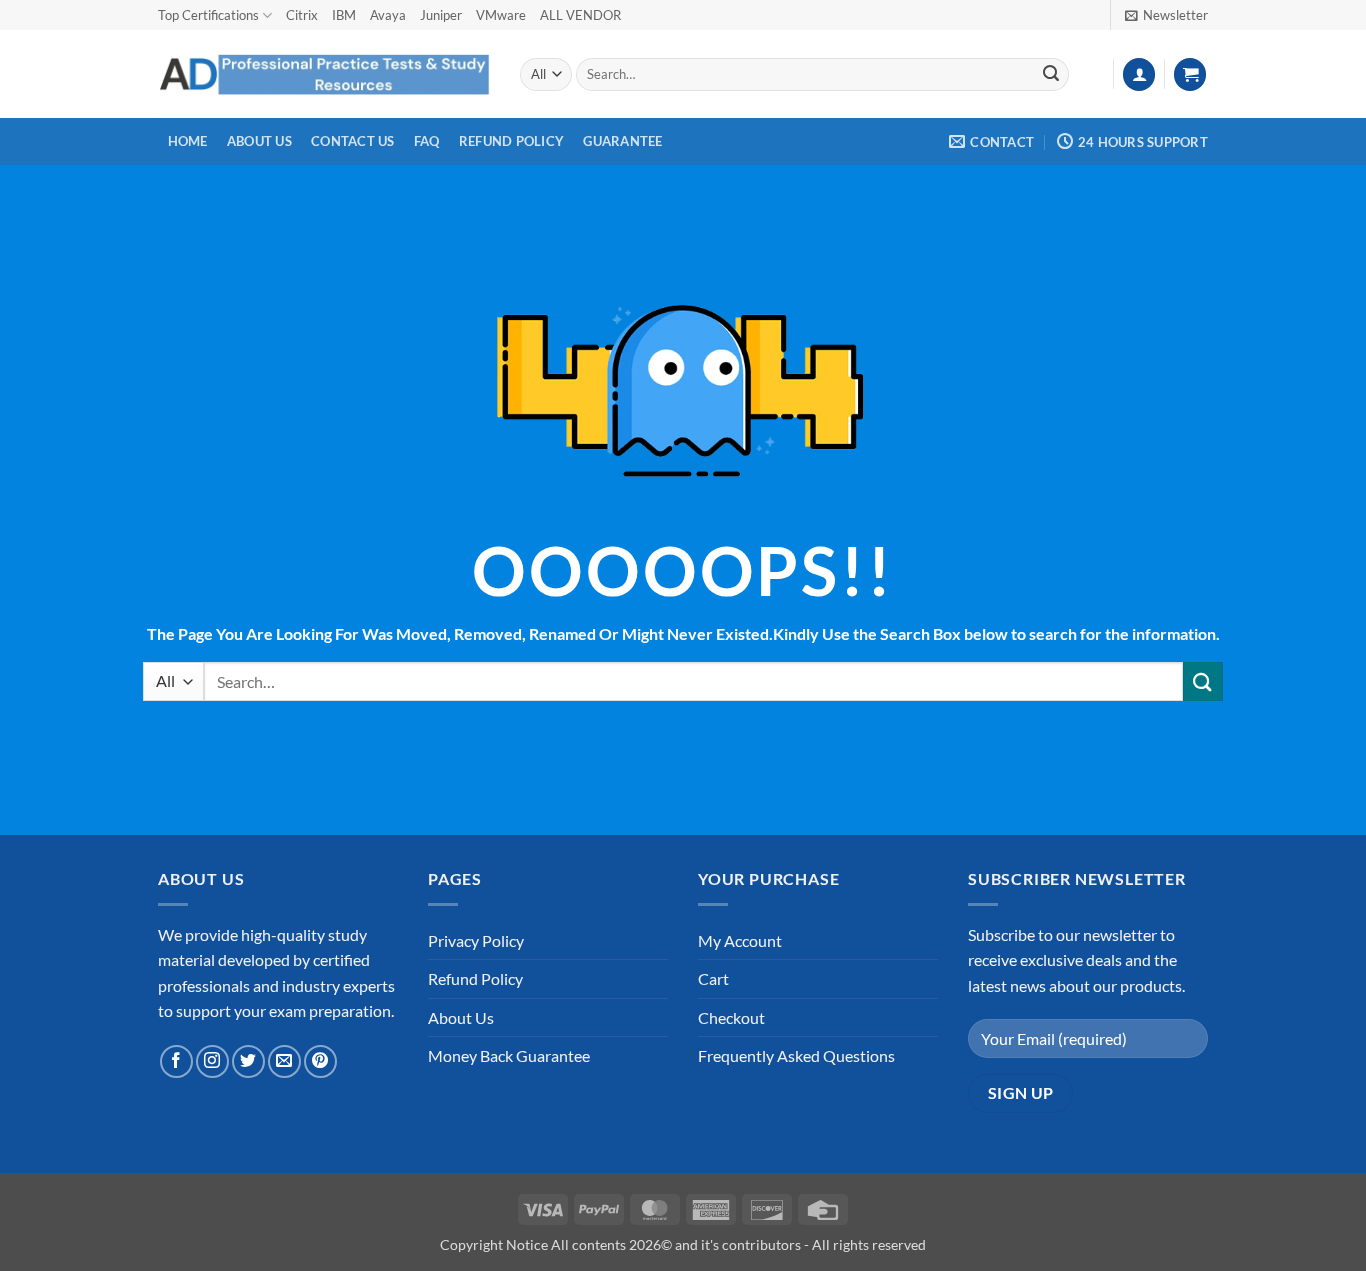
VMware (501, 15)
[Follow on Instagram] (212, 1061)
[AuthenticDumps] (324, 74)
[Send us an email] (284, 1061)
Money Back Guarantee (509, 1055)
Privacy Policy (476, 940)
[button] (1166, 15)
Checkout (731, 1017)
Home (188, 141)
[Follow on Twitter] (248, 1061)
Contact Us (353, 141)
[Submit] (1051, 75)
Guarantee (622, 141)
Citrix (302, 15)
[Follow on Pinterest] (320, 1061)
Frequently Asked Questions (796, 1055)
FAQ (427, 141)
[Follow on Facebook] (176, 1061)
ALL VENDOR (580, 15)
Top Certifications (208, 15)
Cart (713, 978)
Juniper (441, 15)
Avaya (388, 15)
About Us (259, 141)
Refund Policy (511, 141)
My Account (740, 940)
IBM (344, 15)
